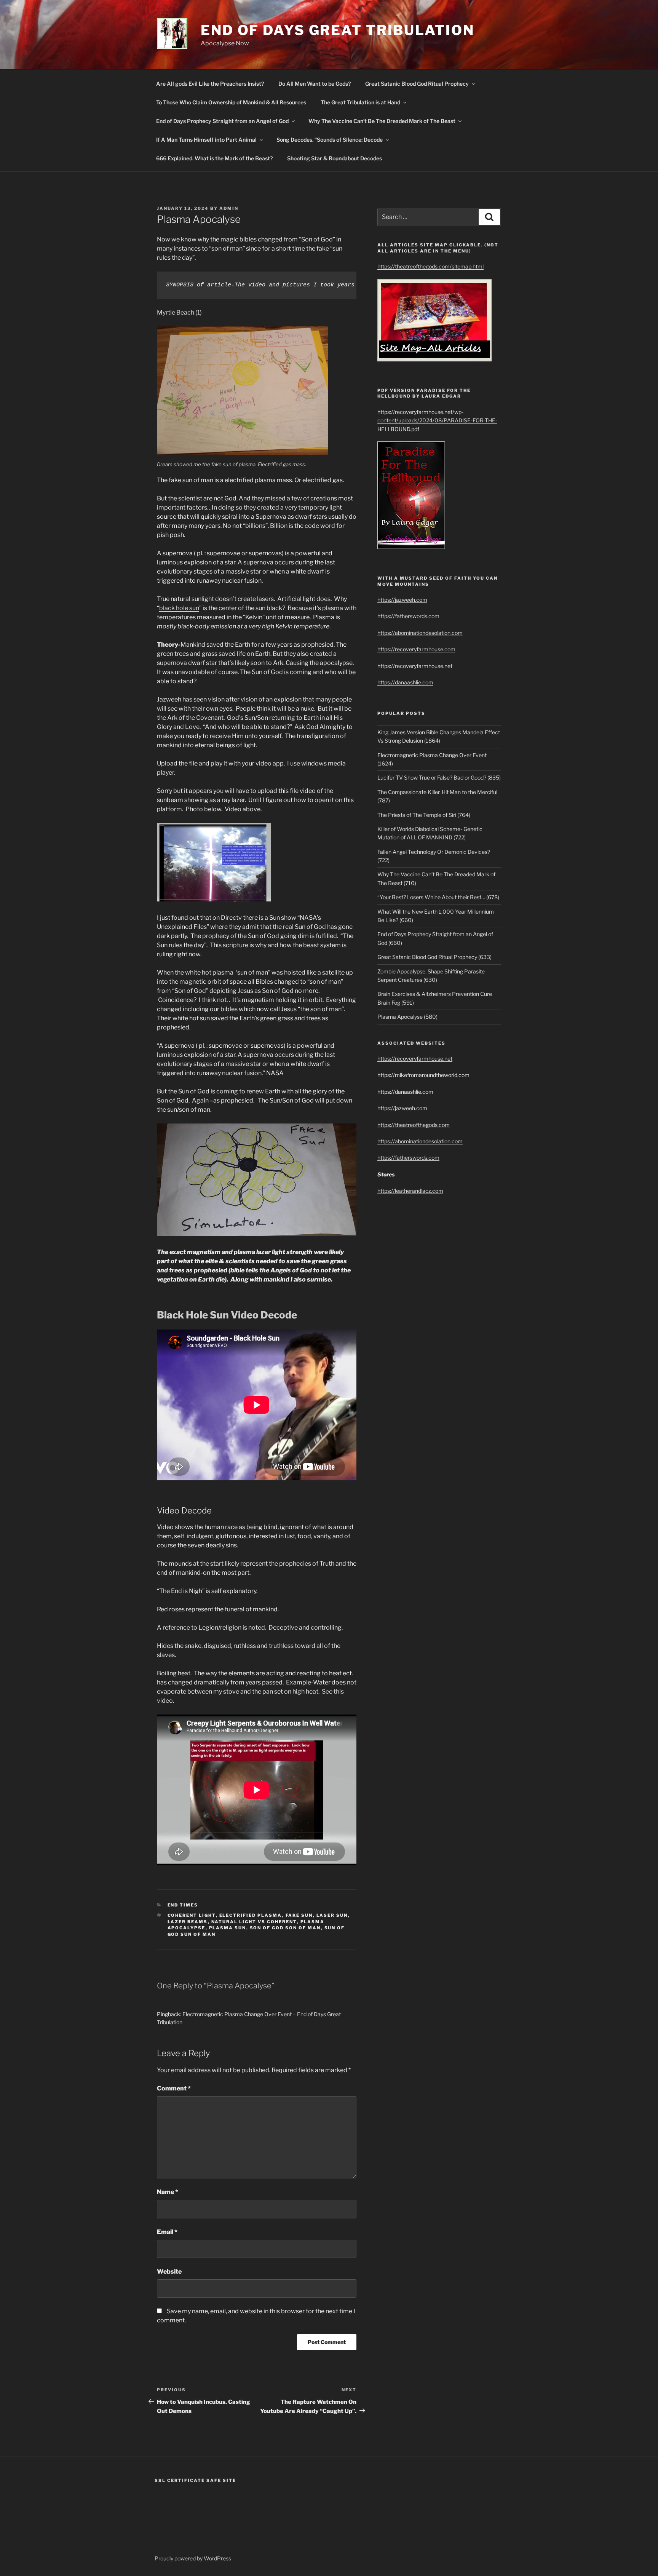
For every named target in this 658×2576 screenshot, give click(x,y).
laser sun (332, 1915)
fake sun (299, 1915)
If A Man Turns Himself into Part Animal (206, 140)
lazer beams (188, 1922)
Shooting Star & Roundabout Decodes (335, 158)
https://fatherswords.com (408, 616)
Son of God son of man (285, 1928)
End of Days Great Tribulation (338, 30)
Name (168, 2192)
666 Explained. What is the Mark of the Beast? (214, 158)
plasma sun (228, 1928)
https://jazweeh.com (402, 600)
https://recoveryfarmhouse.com (416, 649)
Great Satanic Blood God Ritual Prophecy (417, 84)
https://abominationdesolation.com (420, 633)
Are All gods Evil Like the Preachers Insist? (210, 84)
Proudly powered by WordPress (193, 2558)
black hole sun (179, 608)
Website (169, 2272)
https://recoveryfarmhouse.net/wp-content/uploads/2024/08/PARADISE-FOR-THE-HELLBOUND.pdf (437, 420)
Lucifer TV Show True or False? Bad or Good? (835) (439, 777)
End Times (183, 1905)
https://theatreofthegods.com (414, 1125)
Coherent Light (192, 1915)
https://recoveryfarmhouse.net (415, 666)
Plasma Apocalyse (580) (407, 1017)
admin (229, 208)
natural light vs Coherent (254, 1922)
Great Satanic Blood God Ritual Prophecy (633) (434, 957)
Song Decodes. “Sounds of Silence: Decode (330, 140)
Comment (174, 2088)
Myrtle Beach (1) (179, 312)
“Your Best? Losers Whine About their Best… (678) (438, 897)
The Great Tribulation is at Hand (360, 102)
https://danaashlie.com (405, 682)
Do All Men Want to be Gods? (315, 84)
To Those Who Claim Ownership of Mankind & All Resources (231, 102)
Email (167, 2232)
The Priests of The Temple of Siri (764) (424, 815)
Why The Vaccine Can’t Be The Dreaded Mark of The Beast (382, 121)
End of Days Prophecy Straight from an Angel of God (222, 121)
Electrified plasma (251, 1915)
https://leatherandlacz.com (410, 1191)
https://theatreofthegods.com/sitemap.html (430, 266)
